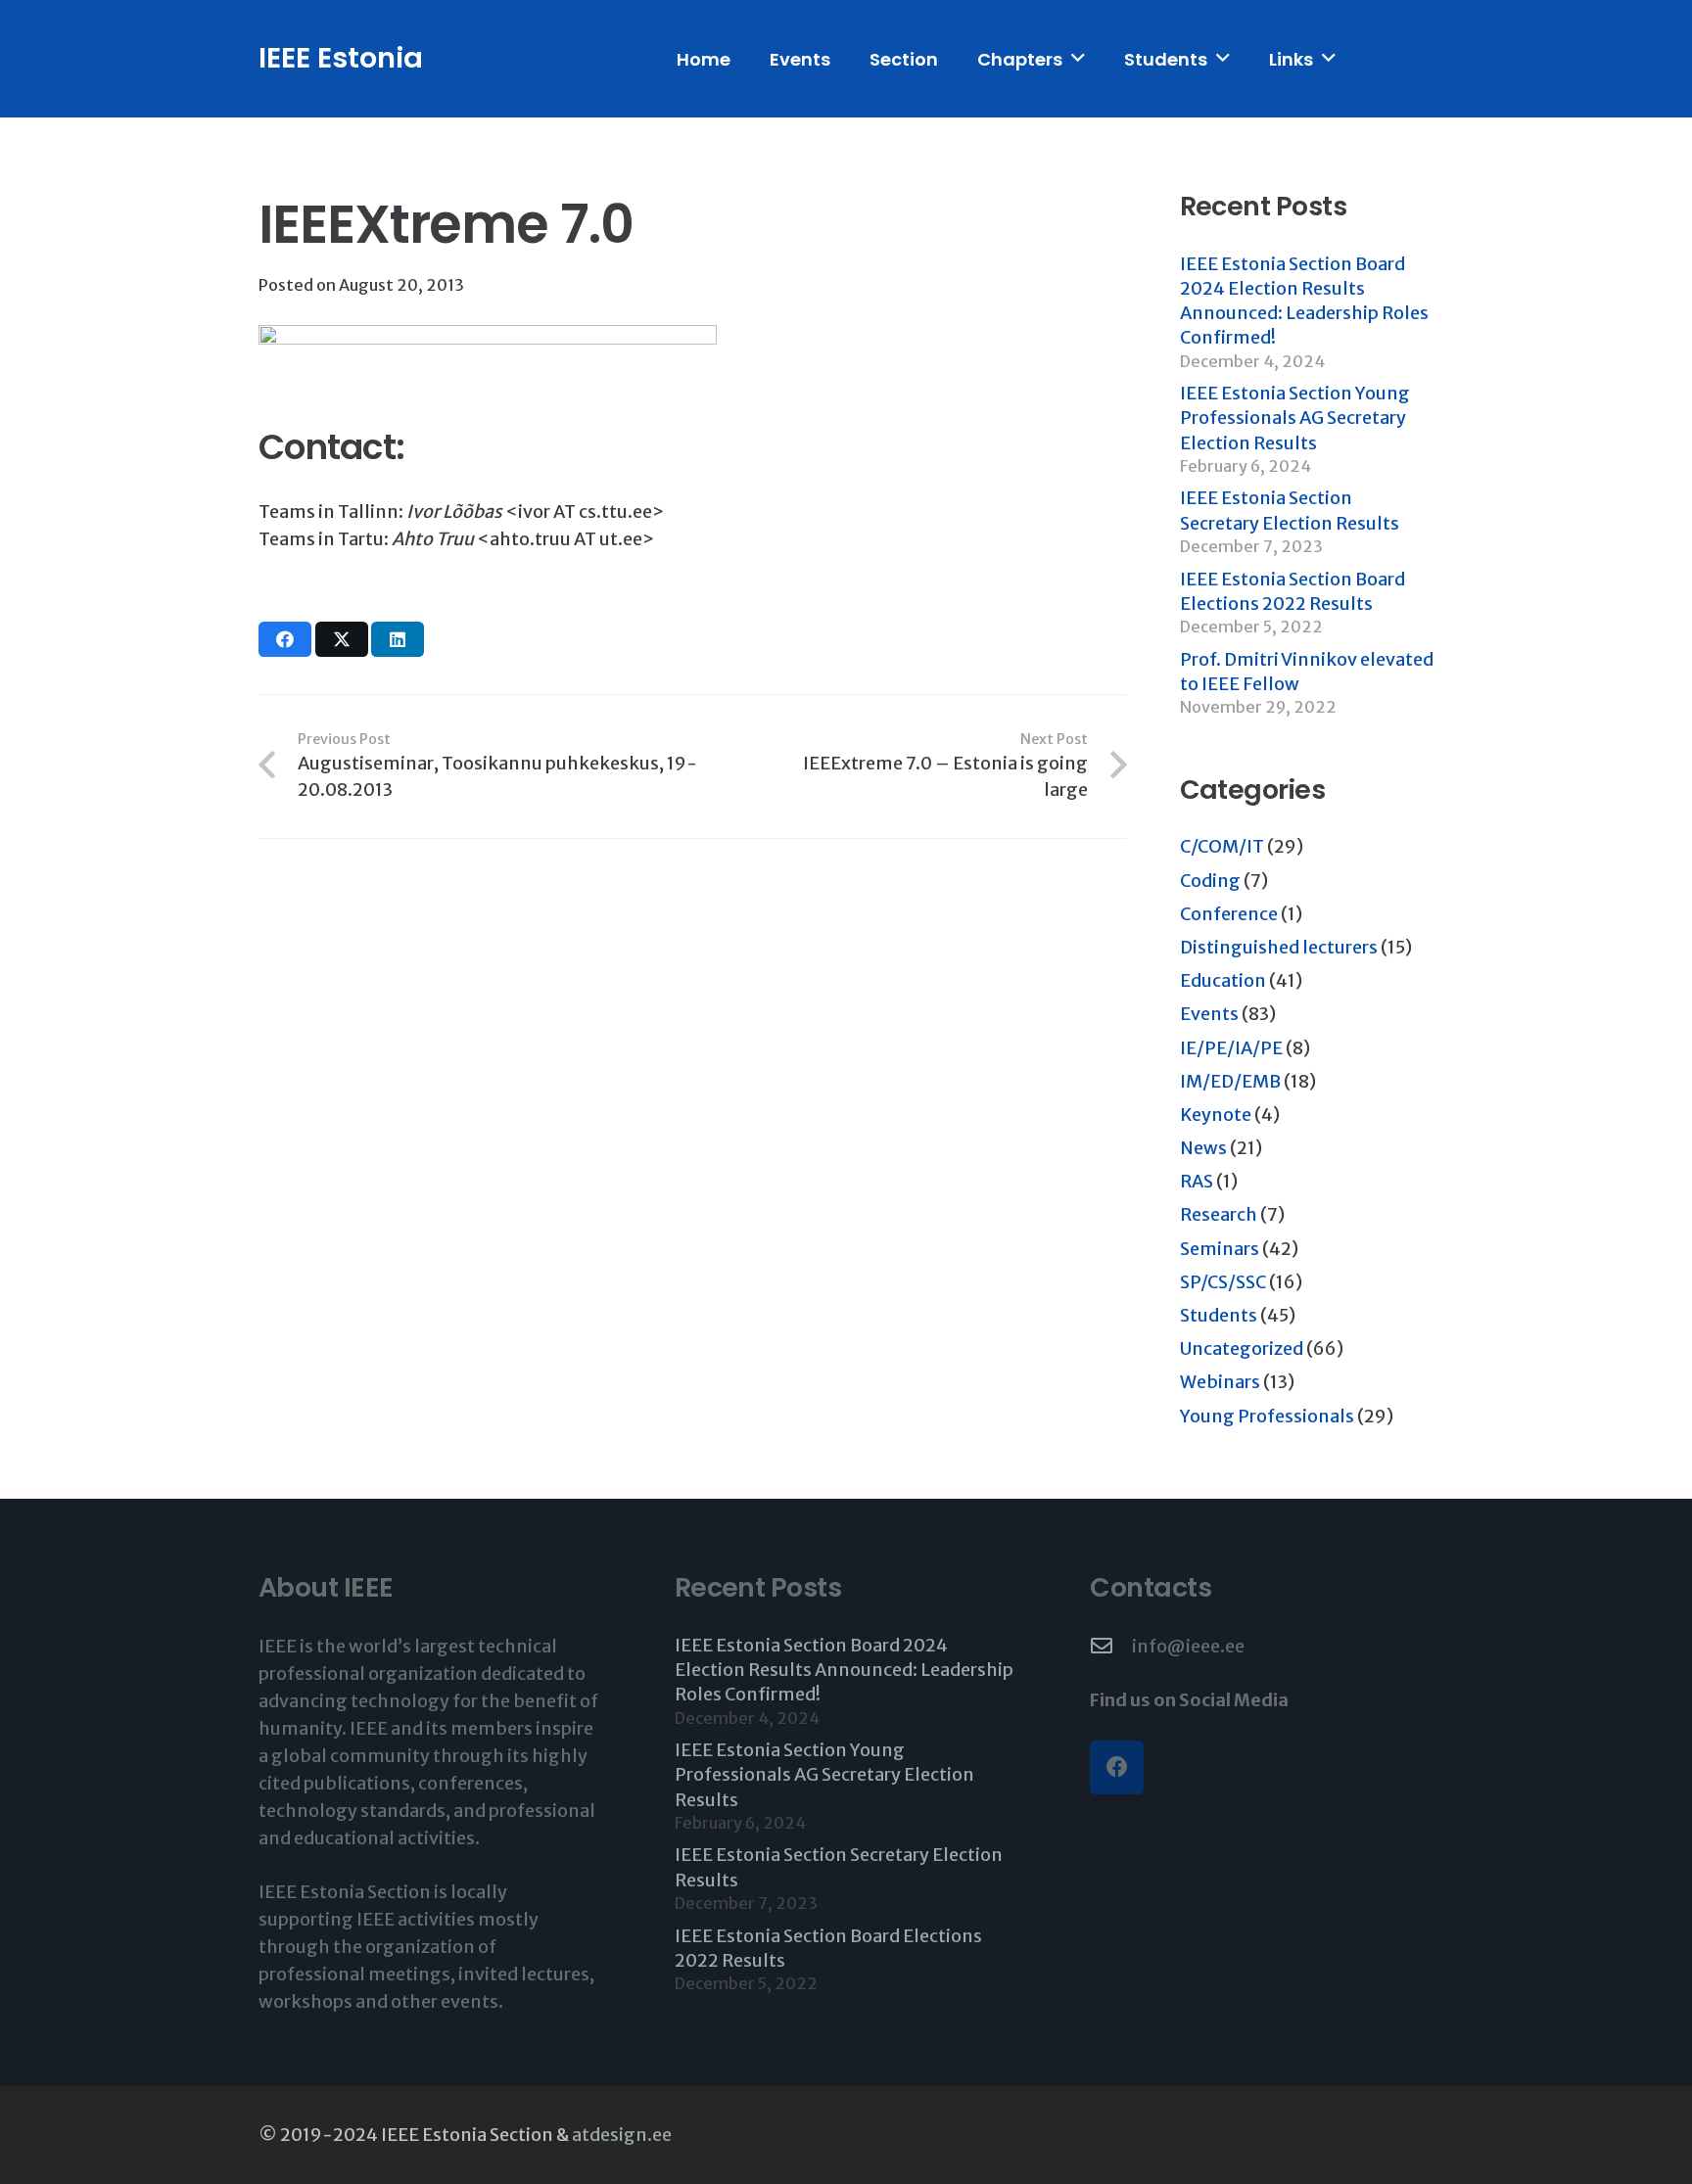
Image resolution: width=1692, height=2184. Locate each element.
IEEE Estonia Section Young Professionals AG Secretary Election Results (1295, 418)
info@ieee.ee (1188, 1646)
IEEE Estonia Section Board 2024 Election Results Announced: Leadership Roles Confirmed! (844, 1670)
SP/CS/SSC (1223, 1282)
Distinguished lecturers (1279, 947)
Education (1223, 980)
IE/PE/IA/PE (1231, 1048)
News (1203, 1148)
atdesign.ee (622, 2135)
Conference (1229, 914)
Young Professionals (1267, 1416)
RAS (1197, 1181)
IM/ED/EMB (1230, 1081)
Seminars (1220, 1249)
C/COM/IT (1222, 846)
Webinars (1220, 1382)
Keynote (1216, 1115)
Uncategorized (1242, 1348)
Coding (1210, 881)
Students (1219, 1315)
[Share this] (285, 639)
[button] (1078, 59)
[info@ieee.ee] (1111, 1647)
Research (1219, 1214)
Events (1209, 1014)
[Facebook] (1117, 1767)
